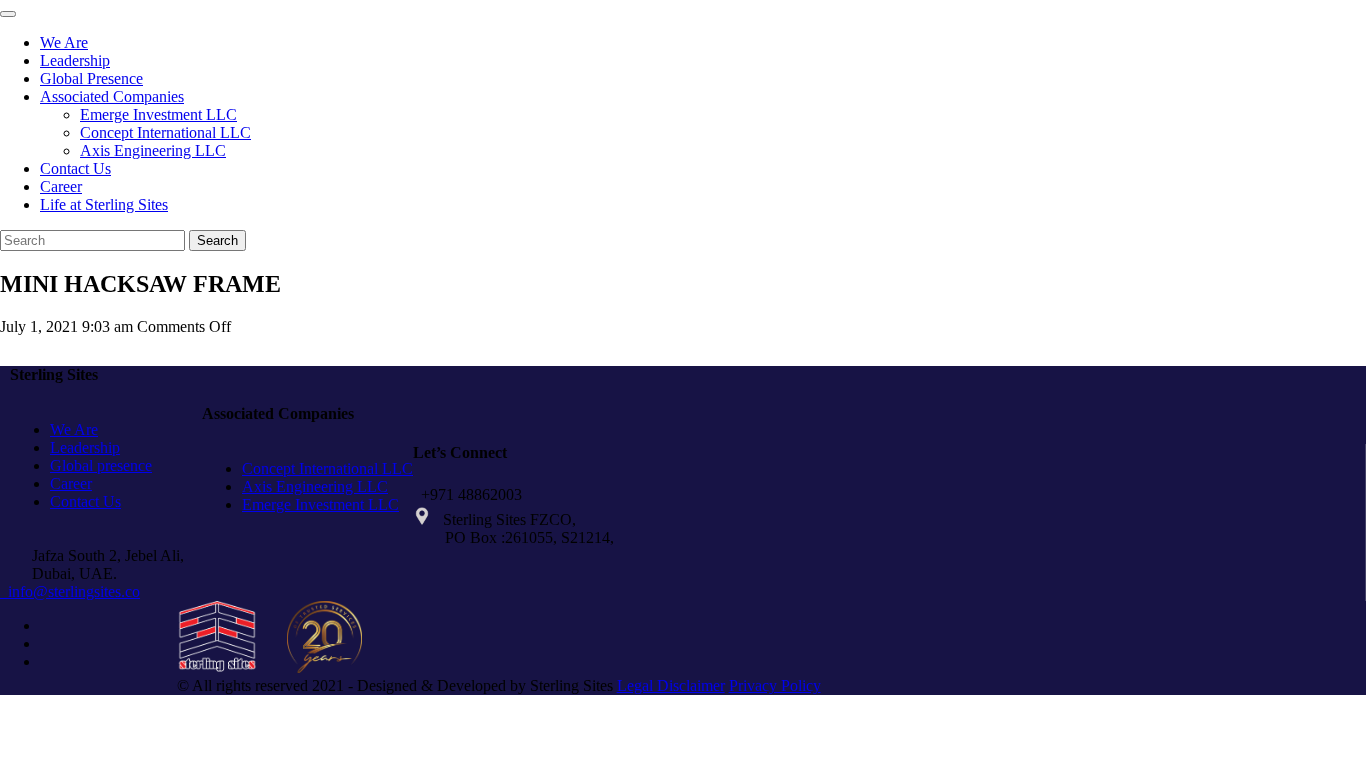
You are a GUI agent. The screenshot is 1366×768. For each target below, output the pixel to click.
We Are (64, 42)
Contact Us (75, 168)
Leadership (75, 60)
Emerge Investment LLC (158, 114)
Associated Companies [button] (112, 96)
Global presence (101, 465)
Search (217, 240)
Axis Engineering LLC (153, 150)
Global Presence (91, 78)
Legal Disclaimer (671, 685)
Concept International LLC (165, 132)
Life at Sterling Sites (104, 204)
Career (61, 186)
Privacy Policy (775, 685)
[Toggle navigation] (8, 14)
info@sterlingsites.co (70, 591)
